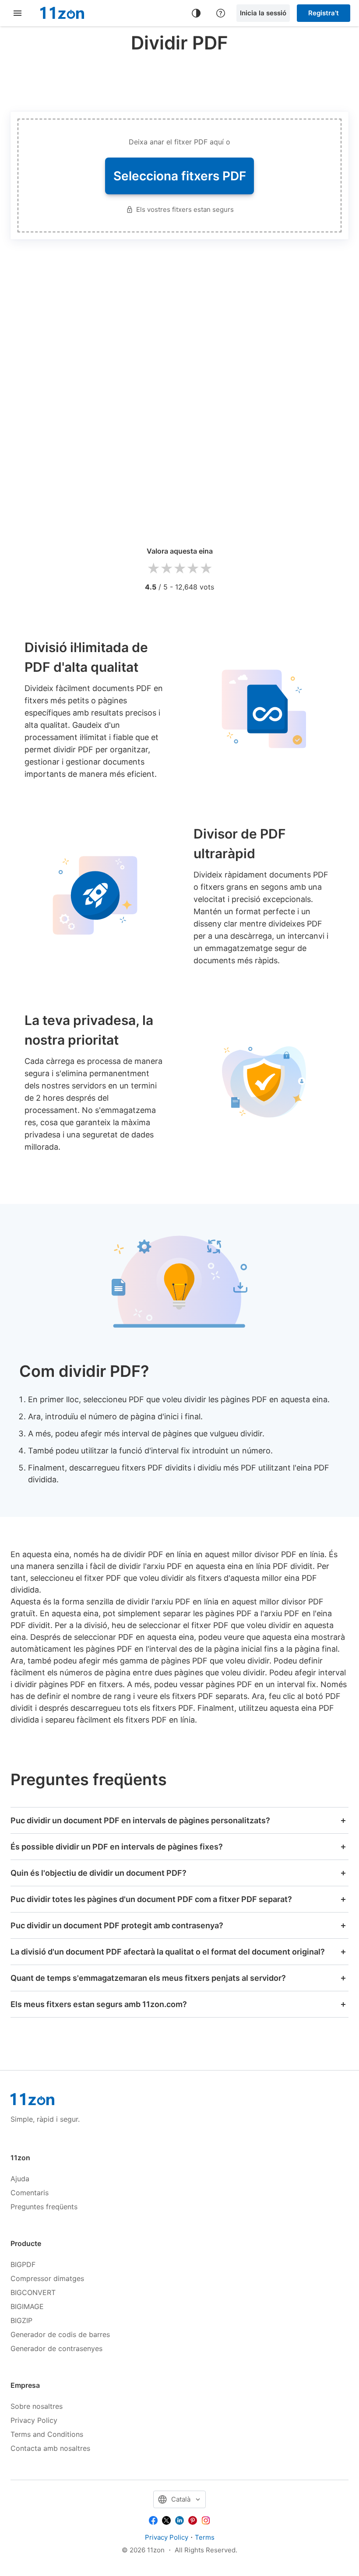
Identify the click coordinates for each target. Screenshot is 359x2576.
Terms (205, 2537)
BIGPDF (23, 2264)
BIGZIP (21, 2320)
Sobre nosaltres (37, 2406)
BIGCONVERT (33, 2292)
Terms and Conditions (47, 2434)
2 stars (166, 569)
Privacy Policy (34, 2420)
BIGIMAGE (27, 2306)
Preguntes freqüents (44, 2207)
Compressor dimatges (47, 2278)
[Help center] (221, 13)
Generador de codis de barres (60, 2334)
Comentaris (30, 2193)
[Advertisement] (179, 81)
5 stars (206, 569)
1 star (153, 569)
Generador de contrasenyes (56, 2348)
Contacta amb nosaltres (50, 2448)
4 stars (193, 569)
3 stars (179, 569)
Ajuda (20, 2179)
